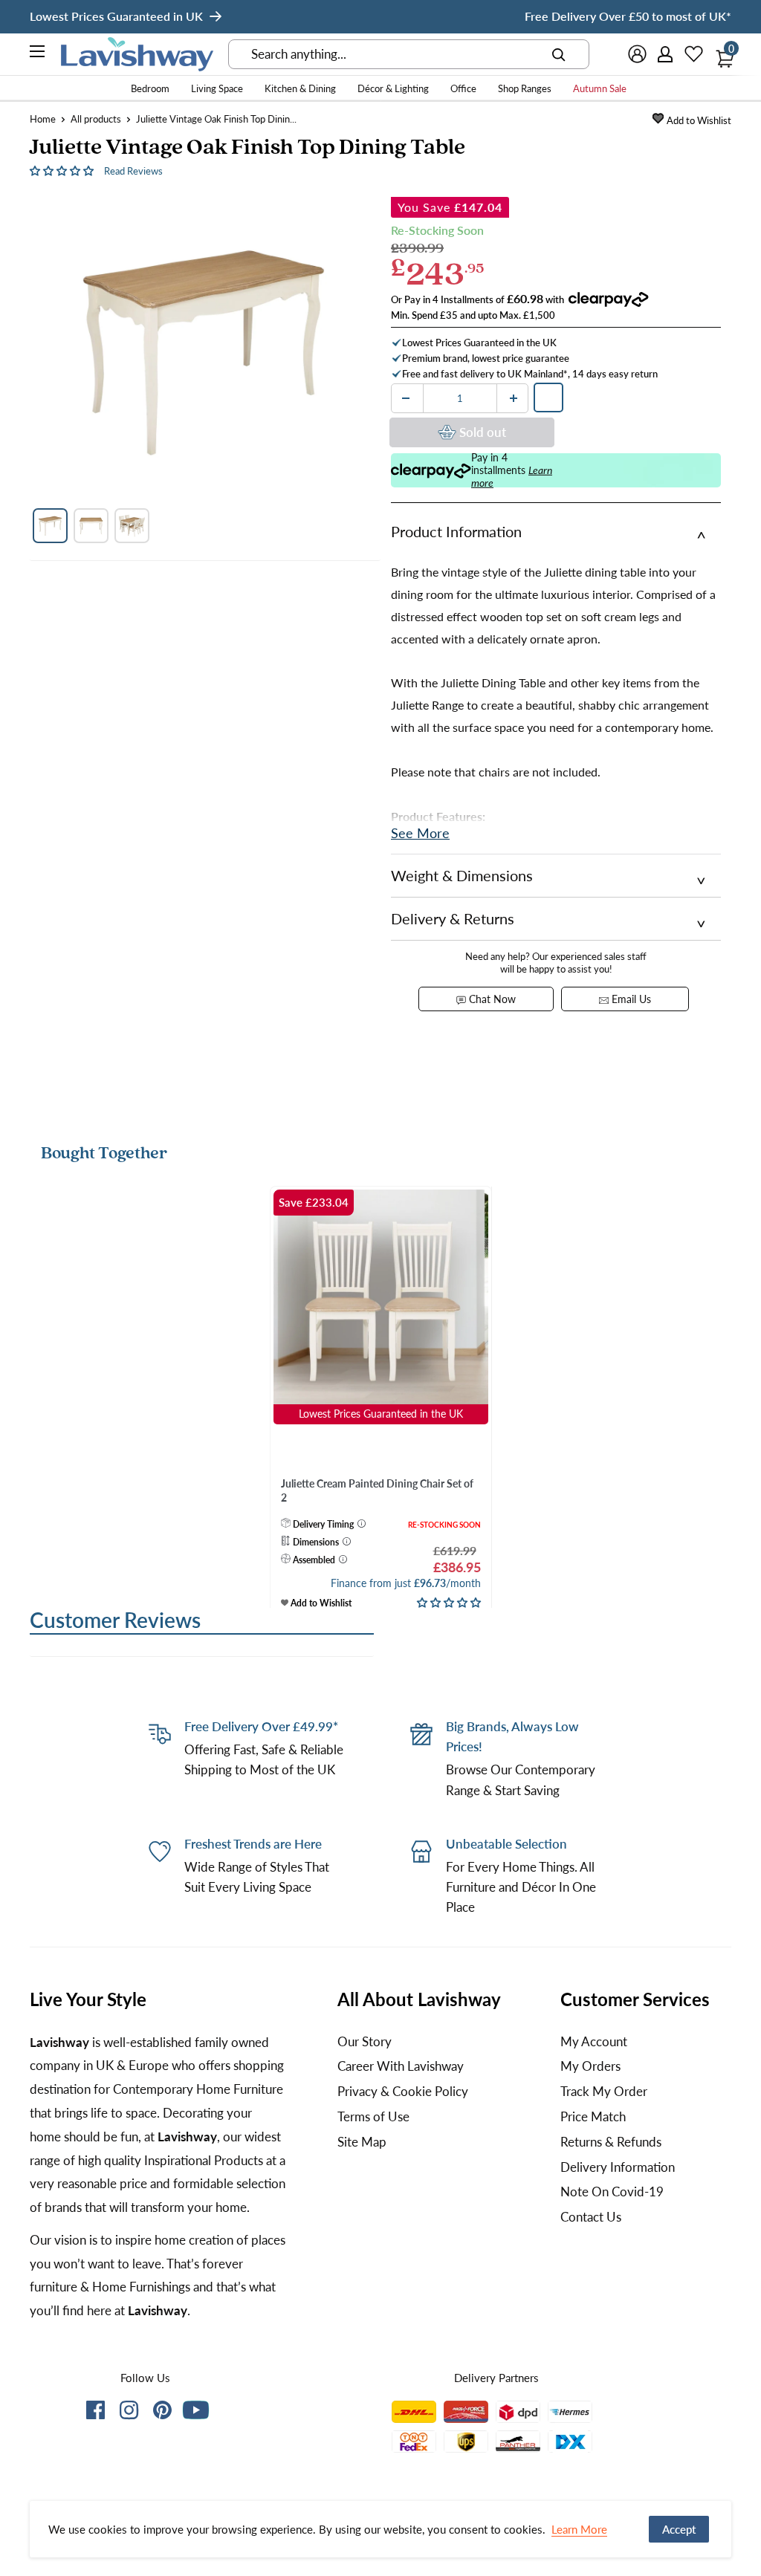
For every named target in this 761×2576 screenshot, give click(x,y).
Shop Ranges (525, 88)
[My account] (666, 54)
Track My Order (604, 2091)
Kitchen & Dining (300, 88)
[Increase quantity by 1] (514, 398)
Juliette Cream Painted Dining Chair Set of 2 (377, 1491)
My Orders (590, 2066)
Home (43, 119)
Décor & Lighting (393, 88)
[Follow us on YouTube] (196, 2410)
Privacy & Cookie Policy (403, 2091)
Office (463, 88)
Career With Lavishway (401, 2066)
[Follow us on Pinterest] (162, 2413)
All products (96, 119)
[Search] (559, 54)
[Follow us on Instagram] (129, 2413)
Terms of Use (373, 2116)
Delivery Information (618, 2167)
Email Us (630, 999)
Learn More (579, 2529)
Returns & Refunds (611, 2142)
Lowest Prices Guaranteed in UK (116, 16)
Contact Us (591, 2217)
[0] (721, 54)
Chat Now (491, 999)
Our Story (365, 2041)
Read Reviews (133, 171)
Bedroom (150, 88)
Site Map (362, 2142)
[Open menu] (38, 53)
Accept (679, 2529)
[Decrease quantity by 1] (406, 398)
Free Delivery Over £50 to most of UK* (628, 16)
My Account (594, 2041)
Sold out (483, 432)
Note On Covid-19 (612, 2191)
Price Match (593, 2116)
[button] (63, 170)
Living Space (217, 88)
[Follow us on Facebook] (95, 2413)
